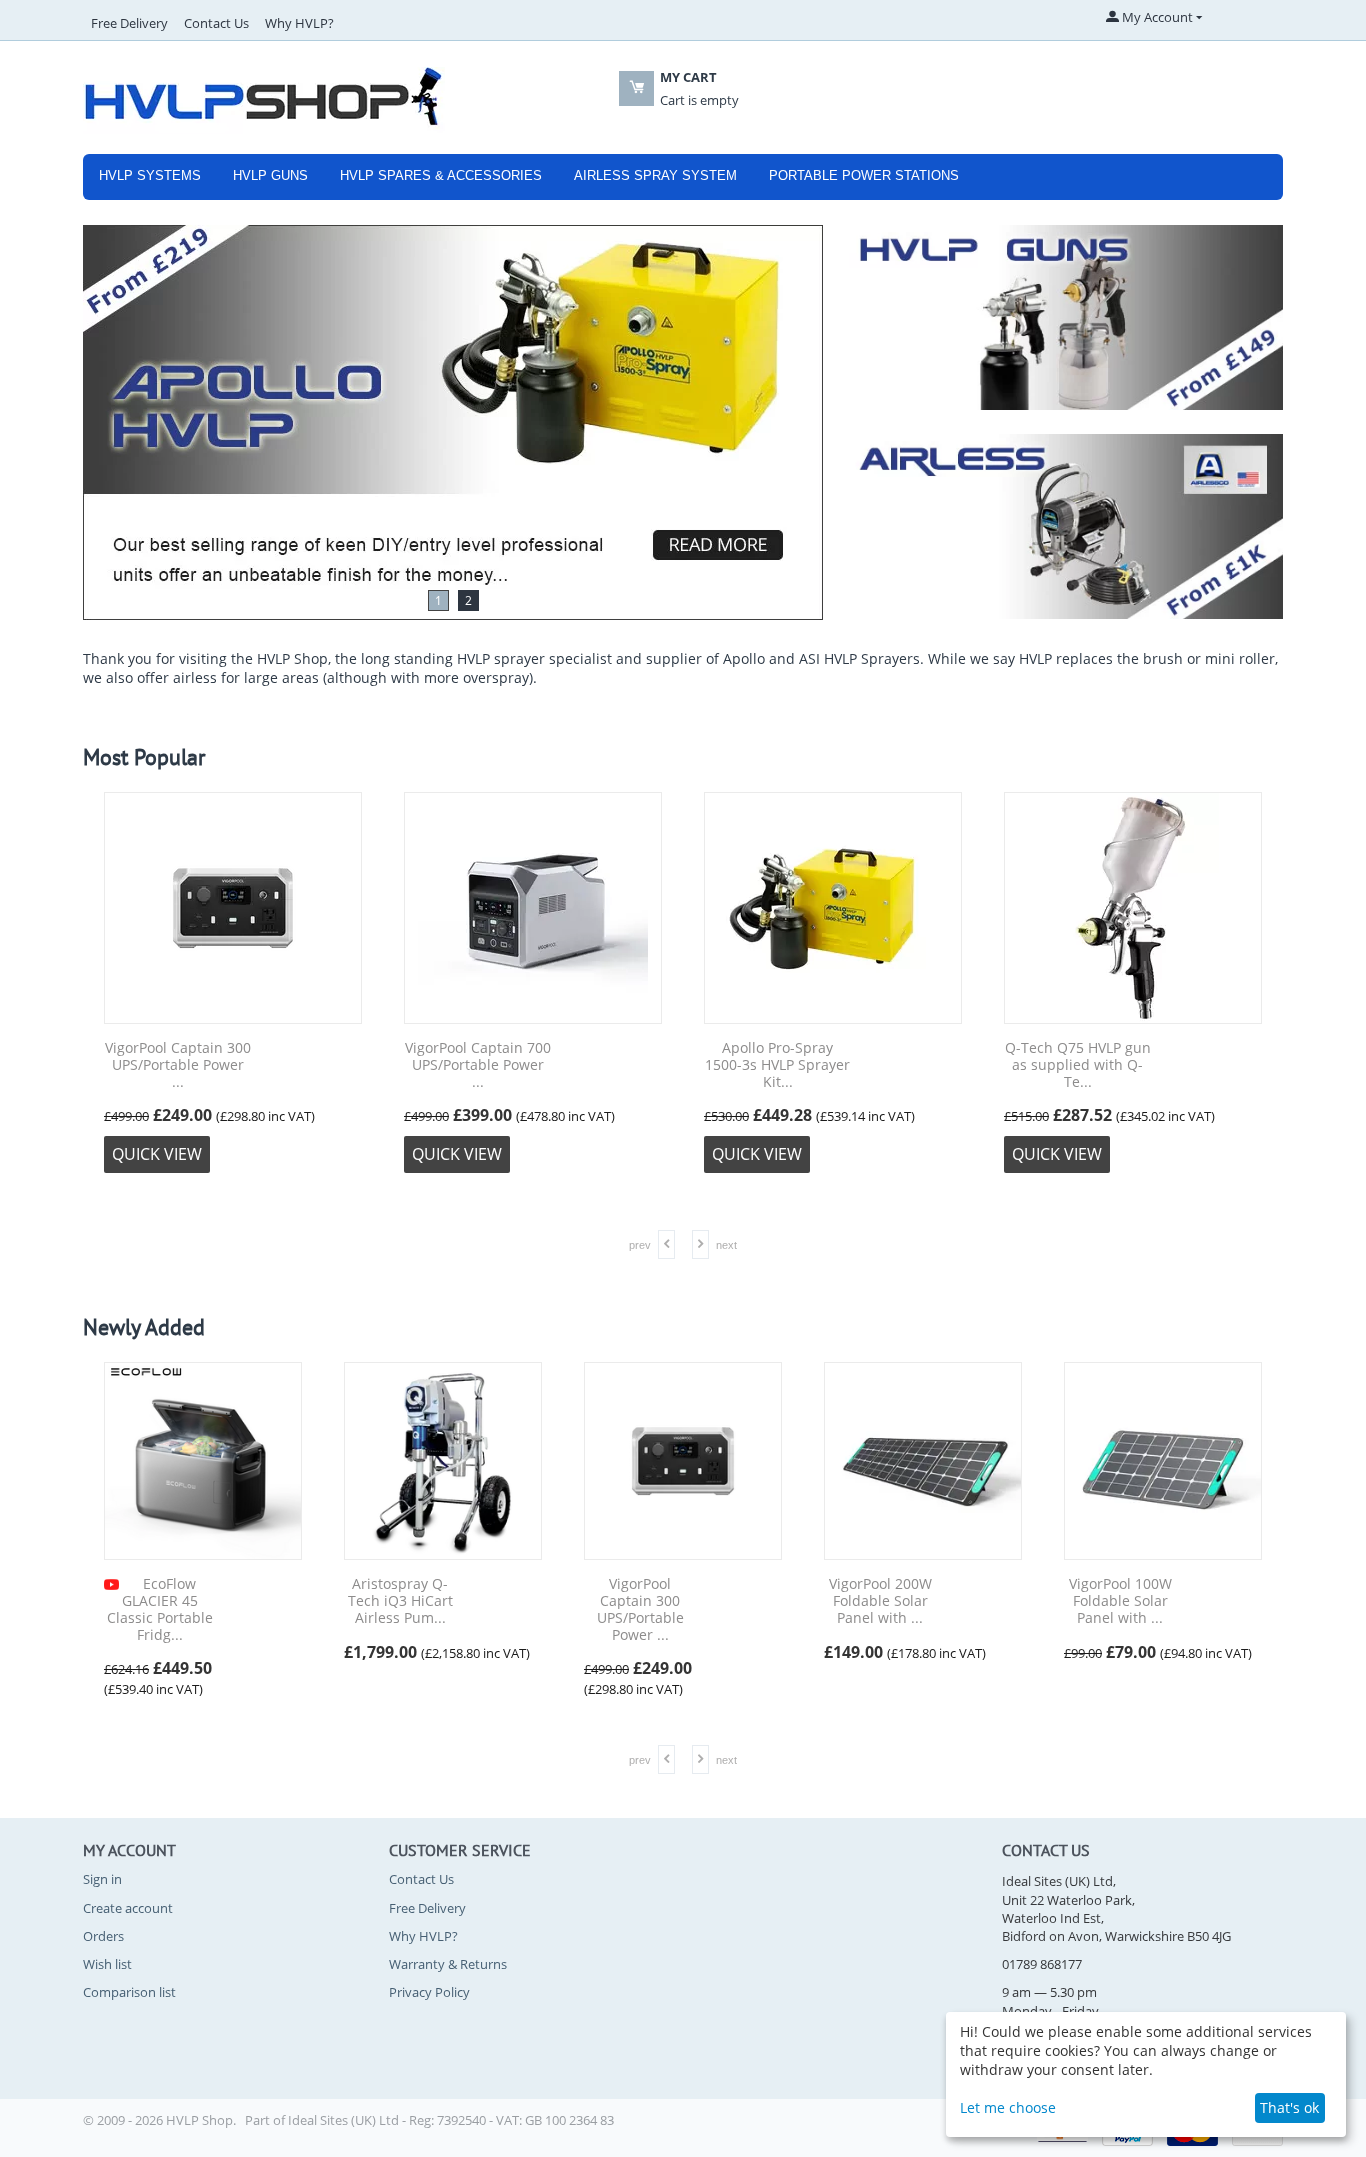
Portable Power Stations (864, 175)
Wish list (107, 1964)
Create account (128, 1908)
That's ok (1289, 2107)
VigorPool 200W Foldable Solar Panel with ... (880, 1601)
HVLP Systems (150, 175)
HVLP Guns (270, 175)
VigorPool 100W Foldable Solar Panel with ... (1120, 1601)
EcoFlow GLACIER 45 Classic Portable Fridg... (160, 1609)
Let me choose (1008, 2107)
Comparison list (129, 1992)
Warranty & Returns (448, 1964)
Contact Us (216, 23)
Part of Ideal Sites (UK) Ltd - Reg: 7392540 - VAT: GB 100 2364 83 (429, 2120)
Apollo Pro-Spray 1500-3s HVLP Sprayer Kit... (777, 1065)
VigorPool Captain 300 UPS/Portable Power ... (178, 1065)
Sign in (102, 1879)
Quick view (157, 1154)
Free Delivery (129, 23)
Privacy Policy (429, 1992)
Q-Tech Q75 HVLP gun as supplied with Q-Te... (1078, 1065)
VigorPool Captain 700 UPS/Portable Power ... (478, 1065)
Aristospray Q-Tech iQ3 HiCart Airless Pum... (400, 1601)
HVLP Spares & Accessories (441, 175)
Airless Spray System (655, 175)
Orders (103, 1936)
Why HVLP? (299, 23)
